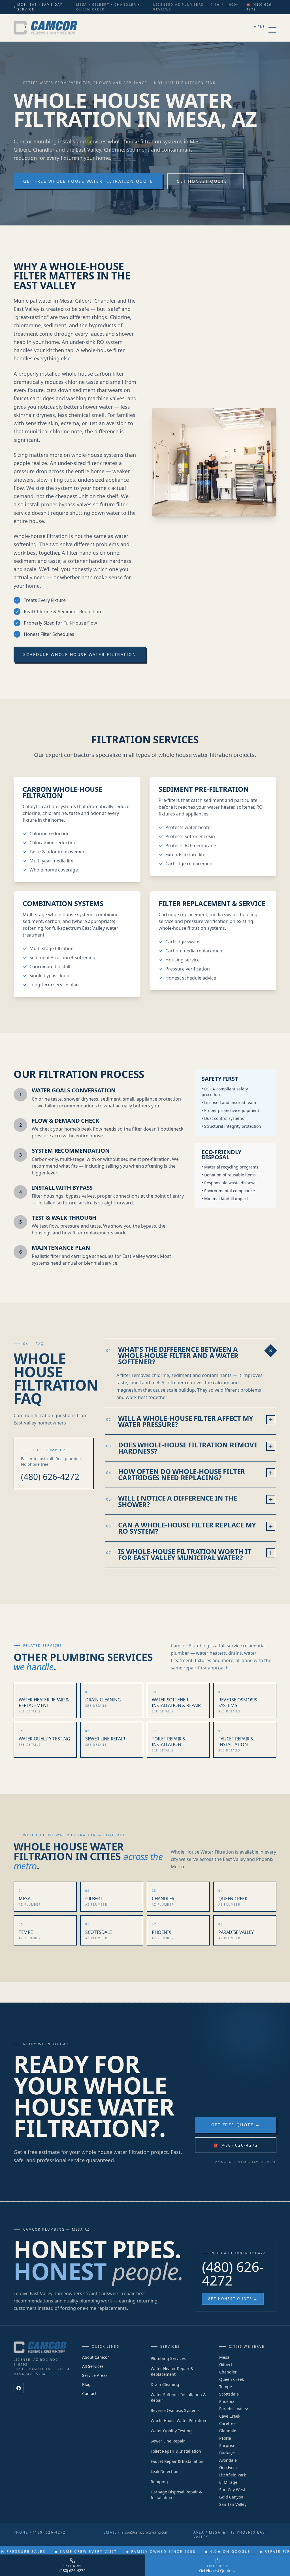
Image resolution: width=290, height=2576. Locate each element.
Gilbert (226, 2365)
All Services (93, 2366)
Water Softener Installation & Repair (178, 2397)
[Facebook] (19, 2388)
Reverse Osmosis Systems (175, 2410)
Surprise (227, 2445)
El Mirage (228, 2482)
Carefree (227, 2423)
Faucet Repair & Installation (177, 2461)
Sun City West (232, 2490)
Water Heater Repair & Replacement (172, 2371)
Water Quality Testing (171, 2431)
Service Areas (95, 2375)
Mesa (224, 2357)
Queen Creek (232, 2379)
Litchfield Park (233, 2475)
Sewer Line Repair (168, 2441)
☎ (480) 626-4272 (260, 7)
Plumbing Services (168, 2358)
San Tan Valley (233, 2504)
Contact (89, 2393)
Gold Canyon (231, 2497)
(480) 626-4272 (50, 1477)
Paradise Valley (234, 2409)
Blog (86, 2384)
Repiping (159, 2482)
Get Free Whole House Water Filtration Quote (88, 181)
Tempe (226, 2387)
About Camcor (96, 2357)
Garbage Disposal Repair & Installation (176, 2495)
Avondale (228, 2460)
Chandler (228, 2372)
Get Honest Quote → (205, 181)
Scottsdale (229, 2394)
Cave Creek (230, 2416)
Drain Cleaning (165, 2384)
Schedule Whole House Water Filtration (80, 654)
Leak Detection (165, 2471)
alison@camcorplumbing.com (145, 2532)
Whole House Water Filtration (178, 2421)
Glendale (228, 2431)
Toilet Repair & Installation (176, 2451)
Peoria (225, 2438)
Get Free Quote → (236, 2125)
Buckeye (227, 2453)
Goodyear (228, 2468)
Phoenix (227, 2401)
